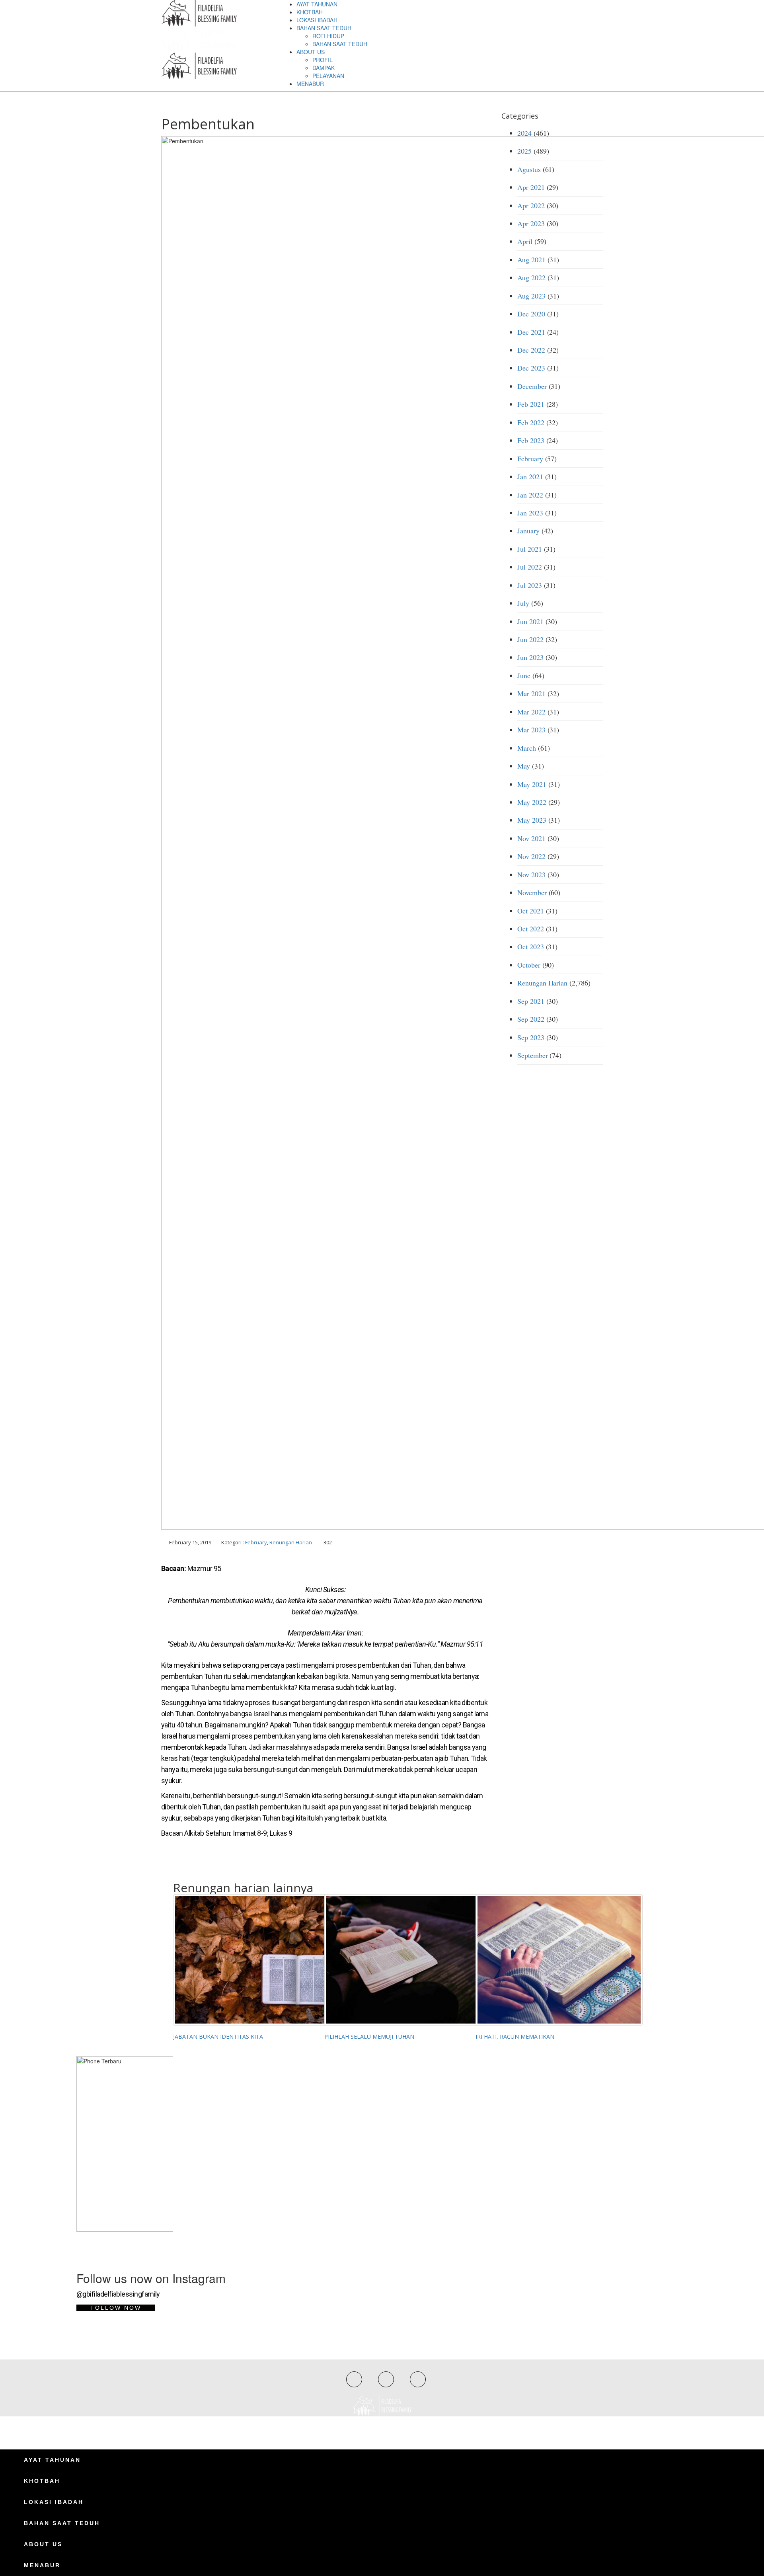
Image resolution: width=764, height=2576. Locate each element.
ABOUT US (311, 52)
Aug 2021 (531, 260)
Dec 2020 (531, 314)
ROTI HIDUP (328, 36)
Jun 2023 (530, 657)
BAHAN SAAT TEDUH (324, 28)
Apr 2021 (531, 187)
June (524, 675)
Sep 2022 (531, 1019)
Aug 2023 (531, 296)
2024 (524, 133)
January (528, 531)
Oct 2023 (531, 946)
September (533, 1055)
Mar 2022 (531, 712)
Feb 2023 (531, 440)
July (523, 603)
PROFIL (323, 60)
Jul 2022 (530, 567)
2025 (524, 151)
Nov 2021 (531, 838)
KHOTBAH (310, 12)
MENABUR (310, 84)
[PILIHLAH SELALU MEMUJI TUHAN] (394, 1960)
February (256, 1542)
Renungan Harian (291, 1542)
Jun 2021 (530, 621)
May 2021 (532, 784)
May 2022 (532, 802)
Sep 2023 (531, 1037)
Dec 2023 (531, 368)
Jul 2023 (530, 585)
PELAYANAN (328, 76)
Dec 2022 (531, 350)
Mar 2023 (531, 730)
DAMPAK (324, 68)
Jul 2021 (530, 549)
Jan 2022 (530, 495)
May (524, 766)
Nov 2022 (531, 856)
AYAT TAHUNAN (317, 4)
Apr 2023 (531, 223)
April (525, 241)
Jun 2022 (530, 639)
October (529, 965)
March (527, 748)
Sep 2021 (531, 1001)
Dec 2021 (531, 332)
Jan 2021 (530, 476)
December (532, 386)
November (532, 892)
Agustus (529, 169)
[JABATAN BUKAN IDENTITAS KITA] (243, 1960)
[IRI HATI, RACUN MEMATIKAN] (545, 1960)
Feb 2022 (531, 422)
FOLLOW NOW (116, 2308)
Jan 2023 (530, 513)
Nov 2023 (531, 874)
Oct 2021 (531, 911)
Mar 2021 (531, 693)
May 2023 (532, 820)
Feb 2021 (531, 404)
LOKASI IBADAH (317, 20)
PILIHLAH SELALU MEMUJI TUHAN (369, 2036)
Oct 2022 (531, 929)
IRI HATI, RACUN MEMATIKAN (515, 2036)
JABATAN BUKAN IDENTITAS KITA (218, 2036)
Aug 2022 (531, 277)
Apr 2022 (531, 205)
